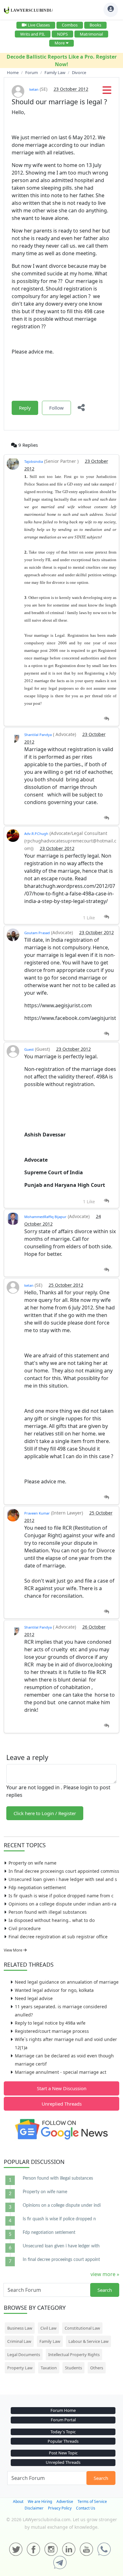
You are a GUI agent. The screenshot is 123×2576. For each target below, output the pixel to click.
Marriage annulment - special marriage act (61, 2072)
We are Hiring (40, 2501)
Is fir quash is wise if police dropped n (59, 2219)
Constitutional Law (82, 2328)
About (18, 2501)
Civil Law (48, 2328)
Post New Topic (63, 2453)
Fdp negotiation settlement (37, 1887)
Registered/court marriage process (52, 2031)
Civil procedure (25, 1928)
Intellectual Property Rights (74, 2355)
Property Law (20, 2368)
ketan (34, 89)
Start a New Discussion (62, 2088)
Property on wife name (32, 1863)
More (60, 43)
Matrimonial (91, 34)
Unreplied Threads (62, 2104)
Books (95, 25)
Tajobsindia (34, 461)
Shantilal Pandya (38, 735)
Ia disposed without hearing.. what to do (52, 1920)
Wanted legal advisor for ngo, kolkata (54, 1990)
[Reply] (106, 719)
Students (73, 2368)
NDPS (62, 34)
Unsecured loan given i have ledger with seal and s (63, 1879)
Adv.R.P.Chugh (36, 834)
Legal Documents (24, 2355)
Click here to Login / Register (45, 1813)
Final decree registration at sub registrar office (58, 1937)
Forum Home (63, 2410)
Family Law (50, 2341)
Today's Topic (63, 2432)
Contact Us (86, 2508)
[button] (107, 92)
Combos (70, 25)
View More (14, 1950)
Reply (25, 408)
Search (105, 2290)
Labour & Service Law (88, 2341)
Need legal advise (34, 1998)
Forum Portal (63, 2420)
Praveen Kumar (37, 1513)
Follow (56, 408)
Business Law (20, 2328)
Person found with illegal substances (48, 1912)
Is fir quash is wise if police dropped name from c (61, 1896)
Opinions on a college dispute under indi (62, 2205)
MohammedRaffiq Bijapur (45, 1217)
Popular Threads (63, 2441)
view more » (105, 2274)
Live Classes (39, 25)
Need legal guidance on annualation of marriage (67, 1982)
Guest (29, 1049)
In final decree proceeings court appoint (61, 2260)
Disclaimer (34, 2508)
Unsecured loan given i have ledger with (61, 2246)
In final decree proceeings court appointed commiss (64, 1871)
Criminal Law (19, 2341)
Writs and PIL (33, 34)
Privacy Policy (60, 2508)
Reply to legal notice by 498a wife (50, 2023)
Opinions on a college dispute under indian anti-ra (62, 1904)
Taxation (49, 2368)
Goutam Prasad (37, 933)
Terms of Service (92, 2501)
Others (97, 2368)
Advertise (65, 2501)
